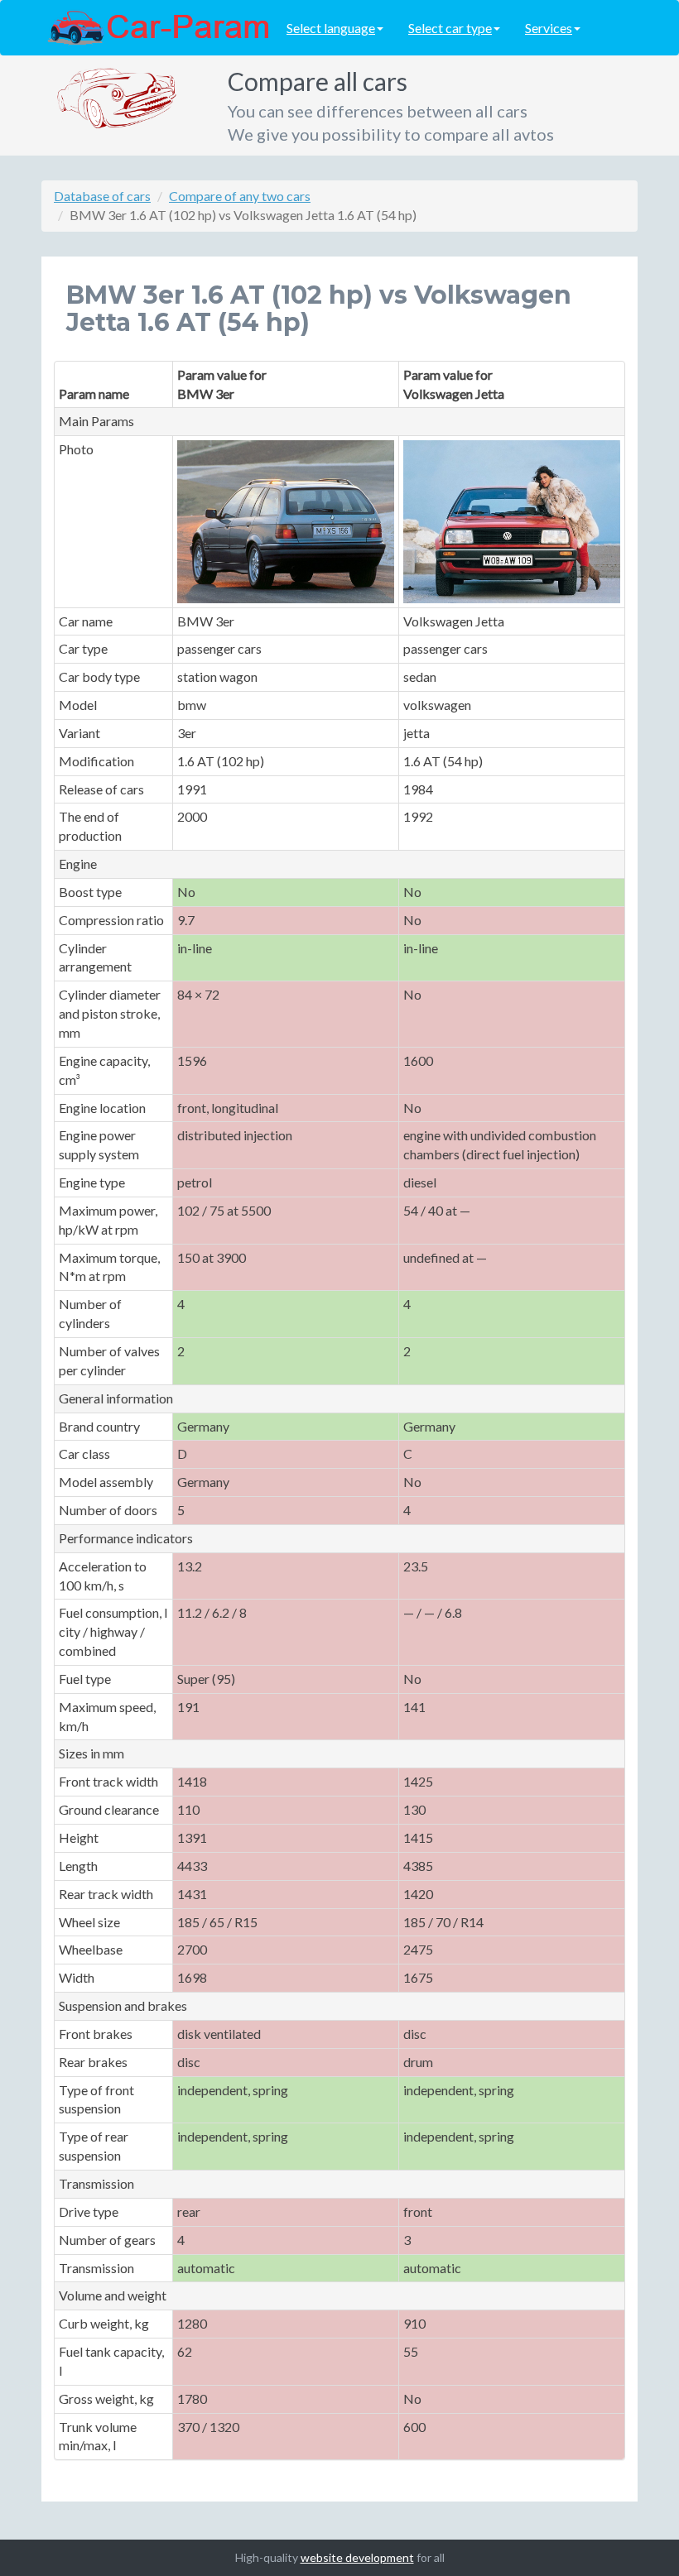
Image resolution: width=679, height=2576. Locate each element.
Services (549, 28)
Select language (331, 28)
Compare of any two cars (240, 196)
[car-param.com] (158, 26)
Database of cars (102, 196)
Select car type (450, 28)
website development (357, 2557)
